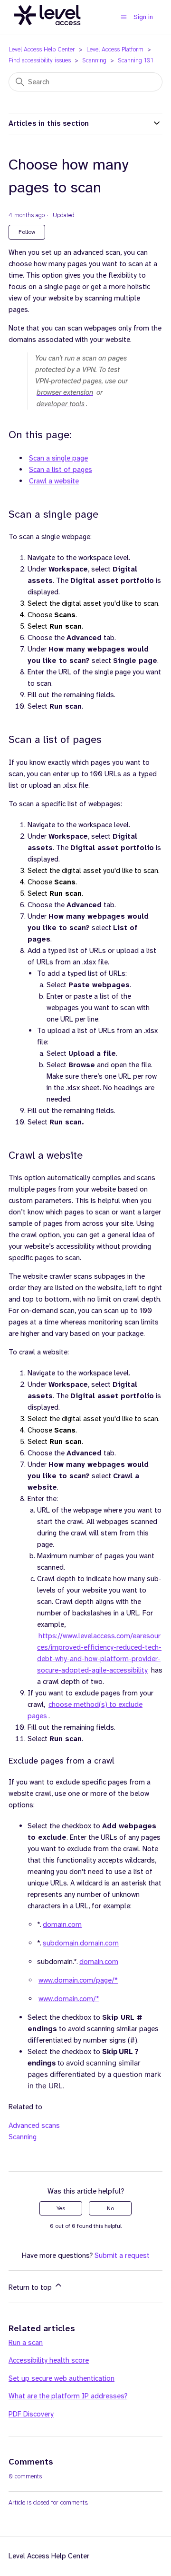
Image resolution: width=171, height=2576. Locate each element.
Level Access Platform (115, 49)
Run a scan (26, 2343)
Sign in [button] (143, 17)
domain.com (62, 1924)
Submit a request (122, 2255)
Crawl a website (54, 481)
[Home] (47, 30)
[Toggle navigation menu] (124, 17)
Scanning (94, 60)
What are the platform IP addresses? (68, 2396)
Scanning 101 (135, 60)
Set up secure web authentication (62, 2378)
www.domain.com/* (69, 1999)
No (110, 2208)
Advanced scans (34, 2125)
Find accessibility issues (40, 60)
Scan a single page (58, 458)
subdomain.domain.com (81, 1943)
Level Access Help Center (42, 49)
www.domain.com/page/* (78, 1980)
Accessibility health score (49, 2360)
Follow (27, 232)
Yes (61, 2208)
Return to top (31, 2287)
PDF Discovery (31, 2414)
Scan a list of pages (61, 470)
